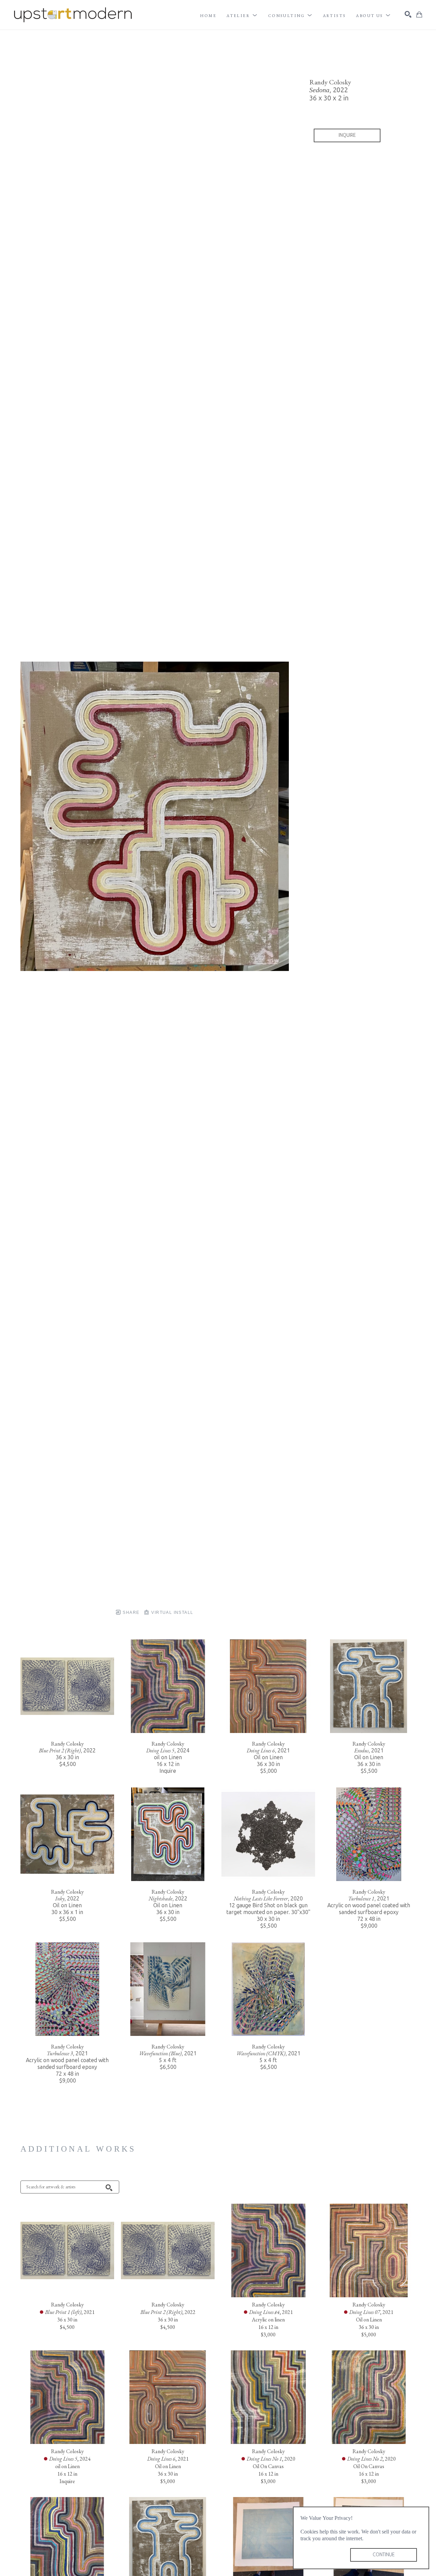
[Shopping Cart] (419, 15)
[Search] (408, 14)
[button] (242, 16)
